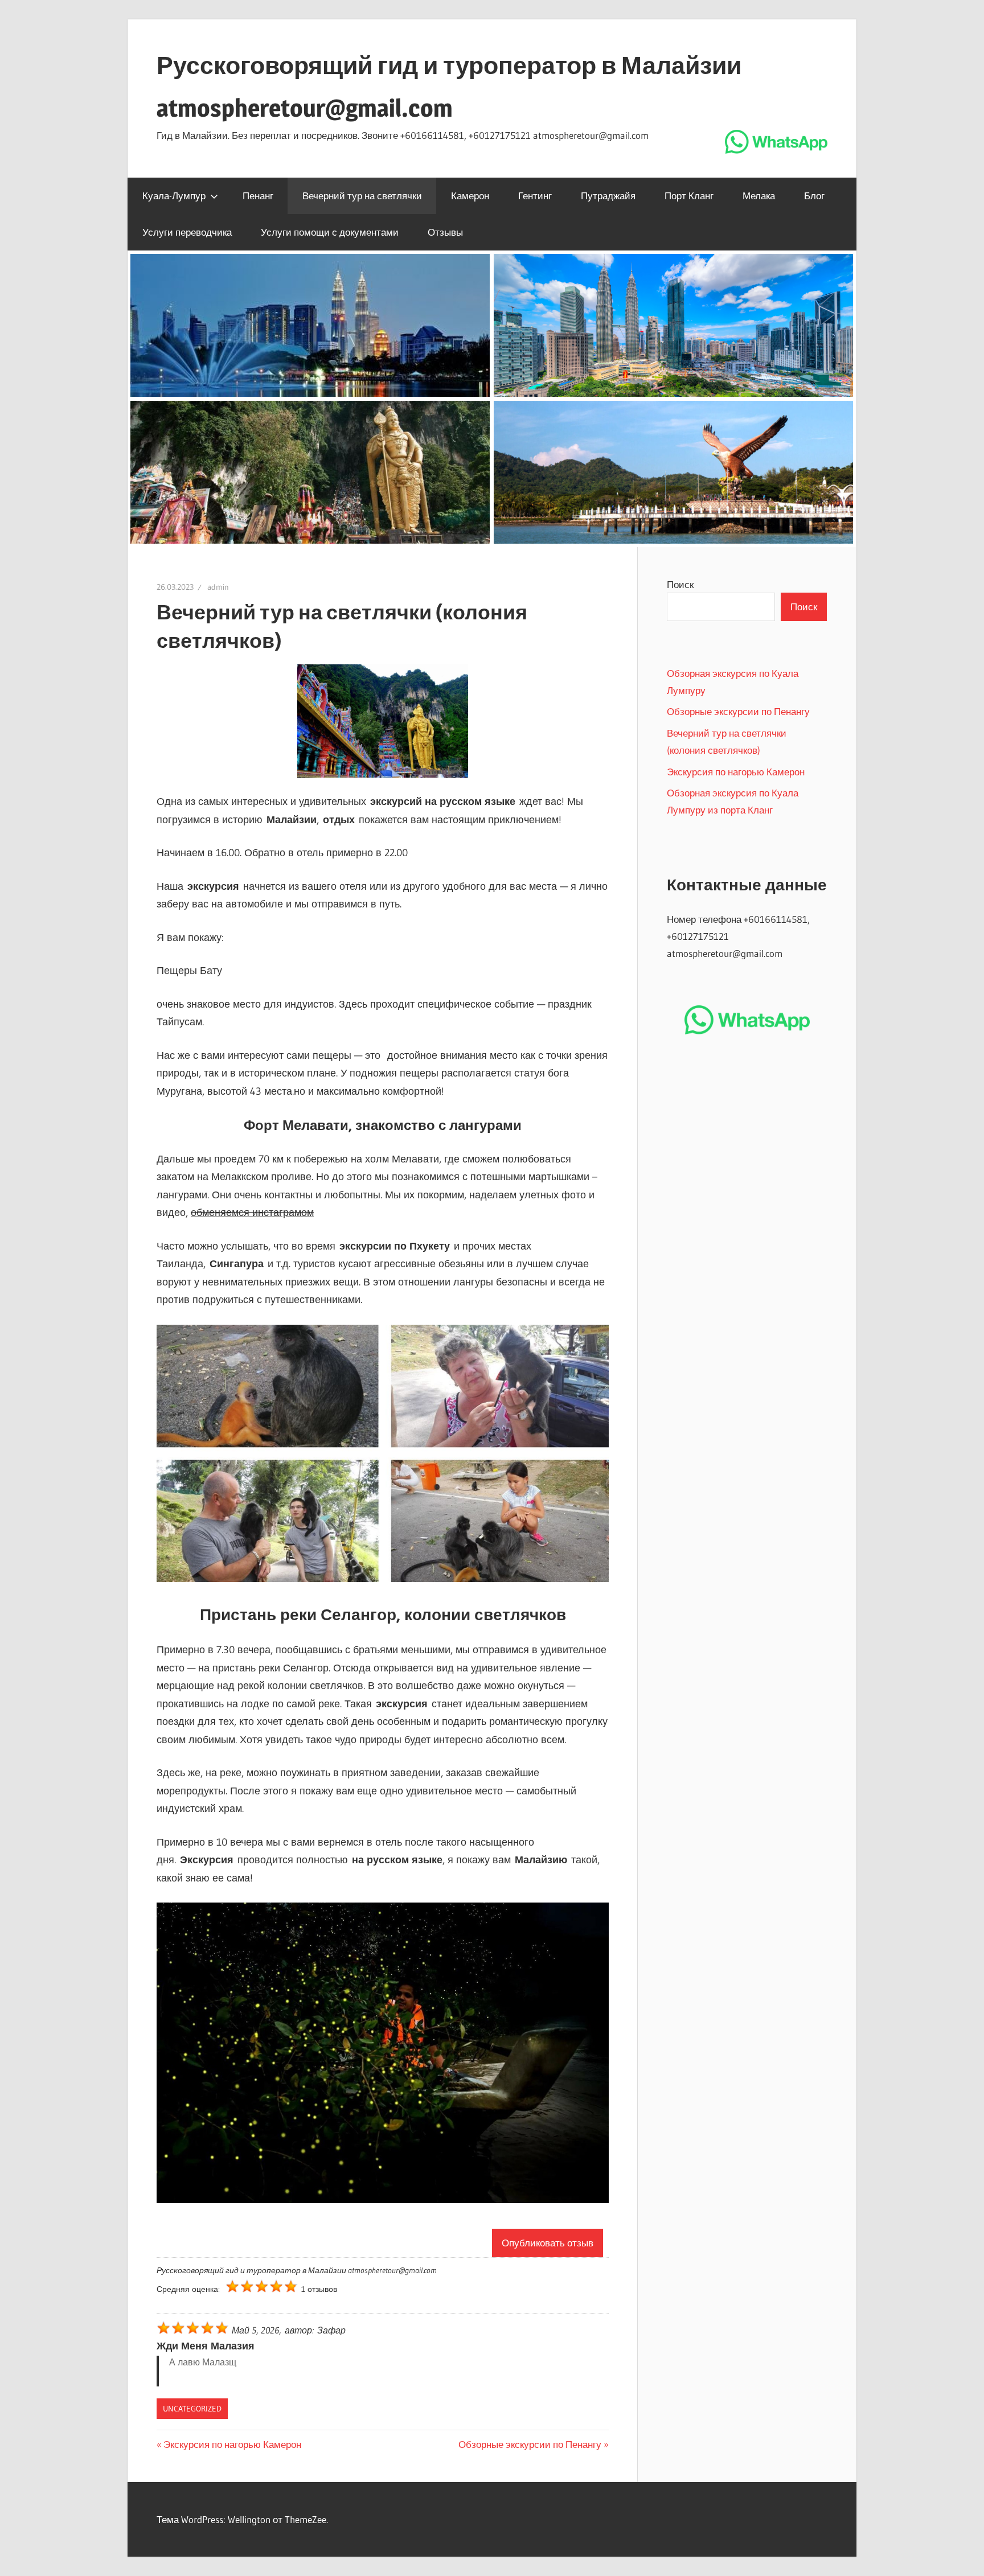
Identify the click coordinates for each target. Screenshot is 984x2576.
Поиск (680, 584)
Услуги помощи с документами (330, 232)
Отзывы (445, 232)
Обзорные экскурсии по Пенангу (530, 2444)
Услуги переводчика (187, 232)
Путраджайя (608, 196)
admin (218, 587)
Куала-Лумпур (174, 196)
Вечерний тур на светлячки (362, 196)
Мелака (759, 196)
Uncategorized (192, 2409)
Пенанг (258, 196)
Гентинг (535, 196)
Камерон (470, 196)
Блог (814, 196)
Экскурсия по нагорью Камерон (232, 2444)
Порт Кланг (689, 196)
